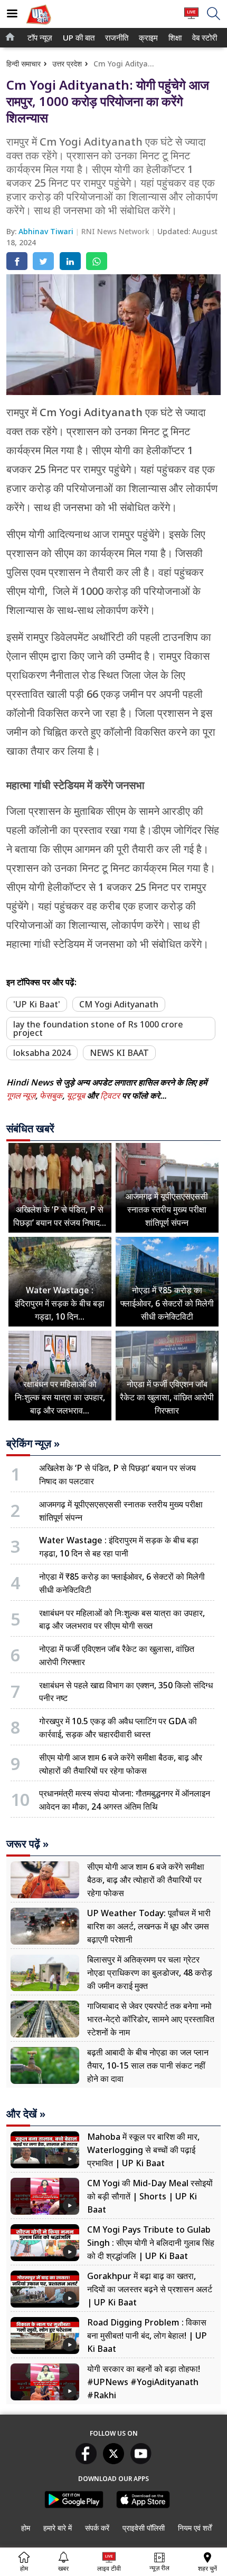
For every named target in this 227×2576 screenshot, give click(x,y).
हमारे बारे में (58, 2528)
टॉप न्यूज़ (38, 38)
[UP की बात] (39, 26)
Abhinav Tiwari (47, 231)
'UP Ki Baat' (37, 1004)
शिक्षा (174, 38)
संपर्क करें (97, 2528)
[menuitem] (40, 38)
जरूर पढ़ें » (27, 1844)
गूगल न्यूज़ (21, 1095)
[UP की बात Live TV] (191, 18)
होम (26, 2528)
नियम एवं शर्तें (195, 2528)
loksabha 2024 (42, 1053)
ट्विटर (110, 1095)
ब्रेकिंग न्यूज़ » (33, 1444)
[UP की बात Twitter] (113, 2461)
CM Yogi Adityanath (119, 1004)
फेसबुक (51, 1095)
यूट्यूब (77, 1095)
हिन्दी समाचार (23, 64)
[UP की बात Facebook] (86, 2461)
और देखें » (26, 2114)
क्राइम (147, 38)
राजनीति (115, 38)
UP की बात (77, 38)
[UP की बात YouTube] (141, 2461)
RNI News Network (116, 231)
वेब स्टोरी (203, 38)
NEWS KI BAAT (119, 1053)
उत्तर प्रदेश (67, 64)
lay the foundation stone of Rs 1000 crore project (98, 1029)
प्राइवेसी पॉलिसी (144, 2528)
